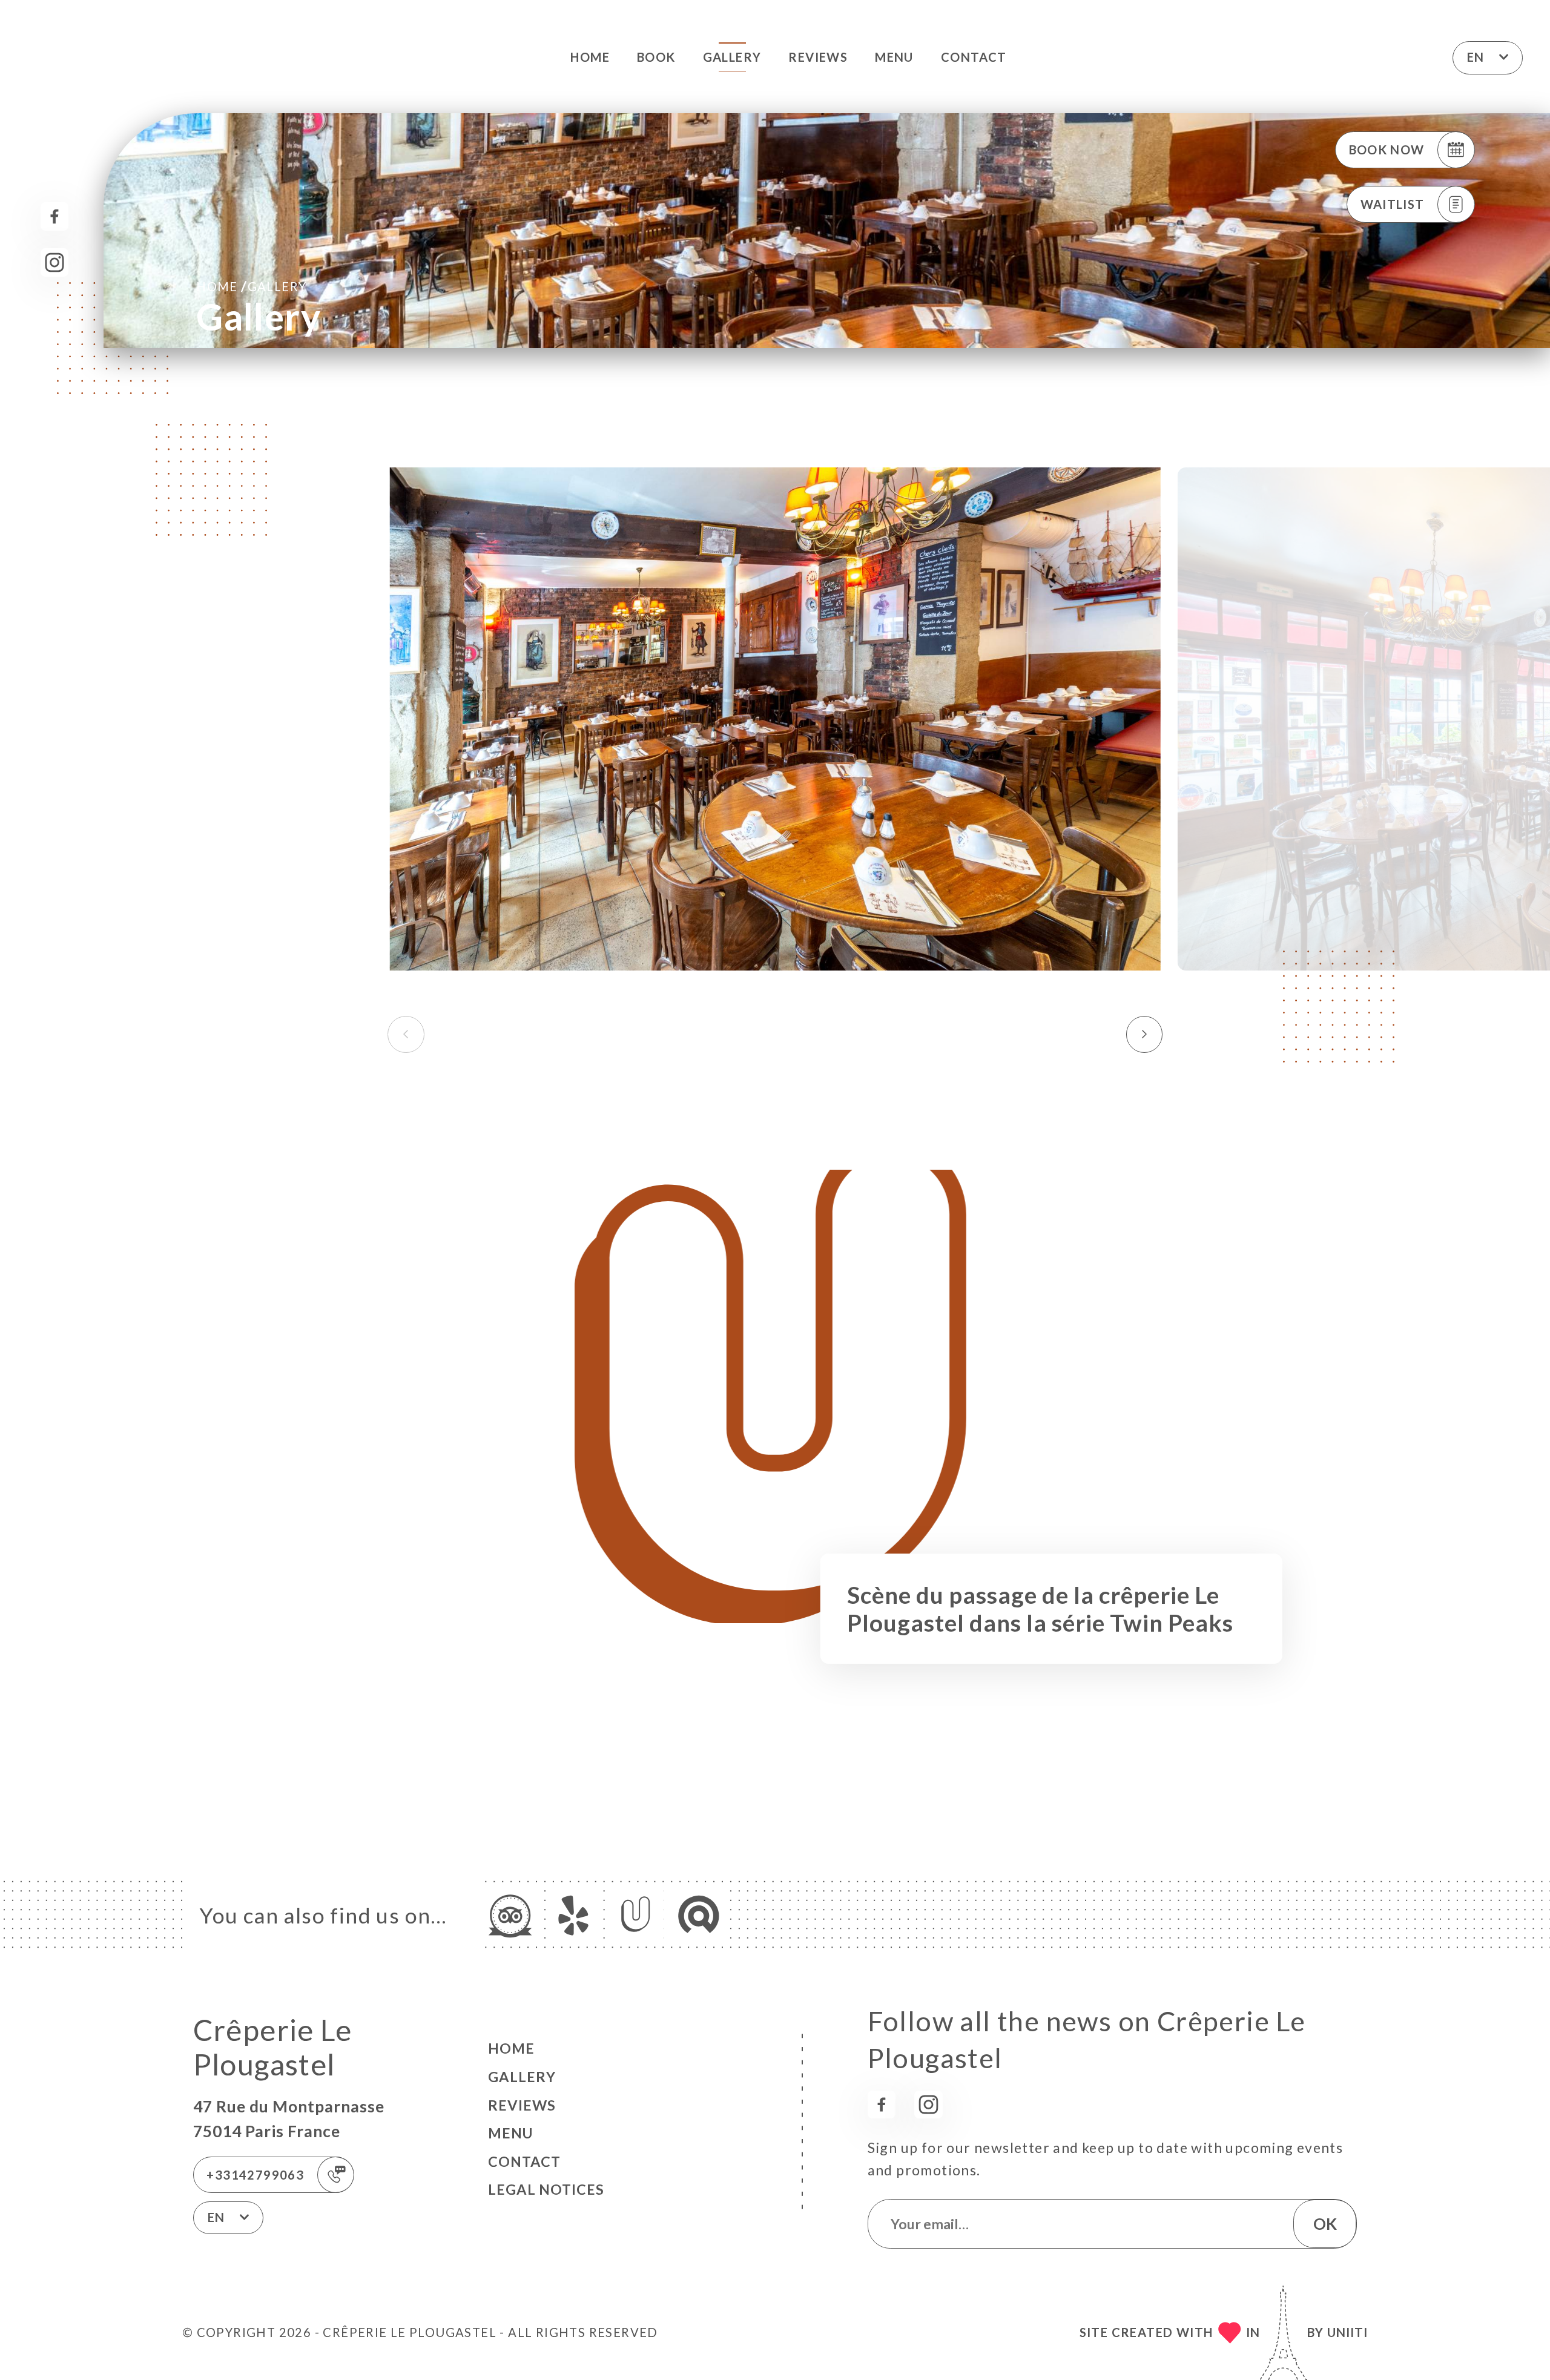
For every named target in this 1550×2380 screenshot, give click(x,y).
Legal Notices (546, 2189)
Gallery (732, 57)
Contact (974, 57)
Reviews (818, 57)
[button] (1145, 1034)
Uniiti (1347, 2332)
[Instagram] (55, 262)
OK (1325, 2224)
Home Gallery (251, 286)
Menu (894, 57)
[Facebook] (55, 216)
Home (590, 57)
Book (656, 57)
